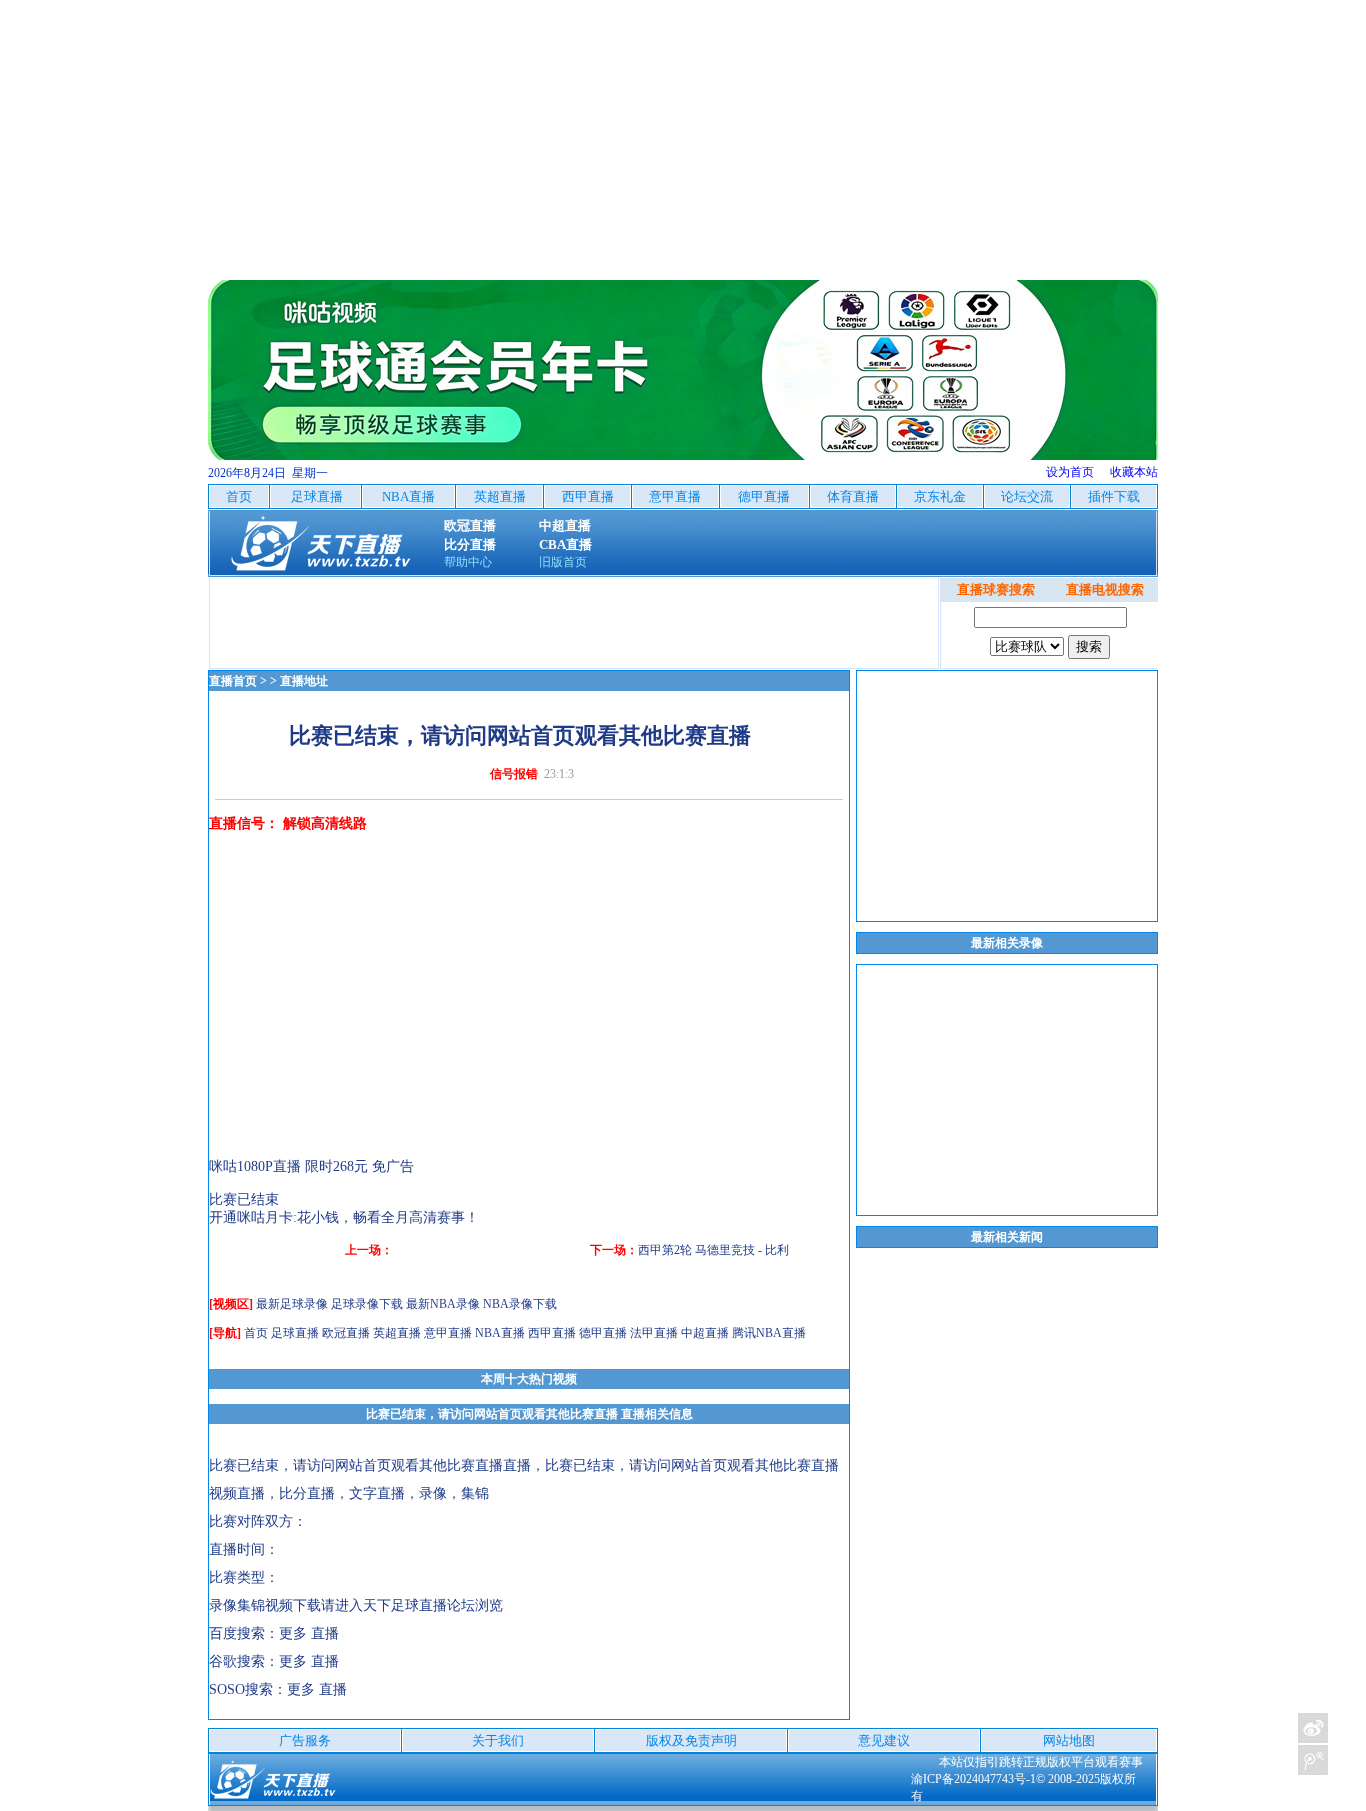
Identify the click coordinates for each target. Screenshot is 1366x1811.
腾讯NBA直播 (769, 1333)
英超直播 (397, 1333)
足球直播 (295, 1333)
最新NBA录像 (443, 1304)
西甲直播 (552, 1333)
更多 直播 (309, 1633)
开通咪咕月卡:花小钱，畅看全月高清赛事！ (344, 1217)
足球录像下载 (367, 1304)
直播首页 (233, 681)
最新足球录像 (292, 1304)
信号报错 (514, 774)
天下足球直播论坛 (419, 1605)
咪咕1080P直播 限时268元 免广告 (311, 1166)
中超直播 (705, 1333)
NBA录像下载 (520, 1304)
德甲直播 (603, 1333)
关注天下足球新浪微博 (1313, 1728)
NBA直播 (500, 1333)
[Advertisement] (683, 140)
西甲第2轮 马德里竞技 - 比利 (713, 1250)
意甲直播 (448, 1333)
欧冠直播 (346, 1333)
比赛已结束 (244, 1199)
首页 (256, 1333)
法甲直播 (654, 1333)
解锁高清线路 (325, 823)
